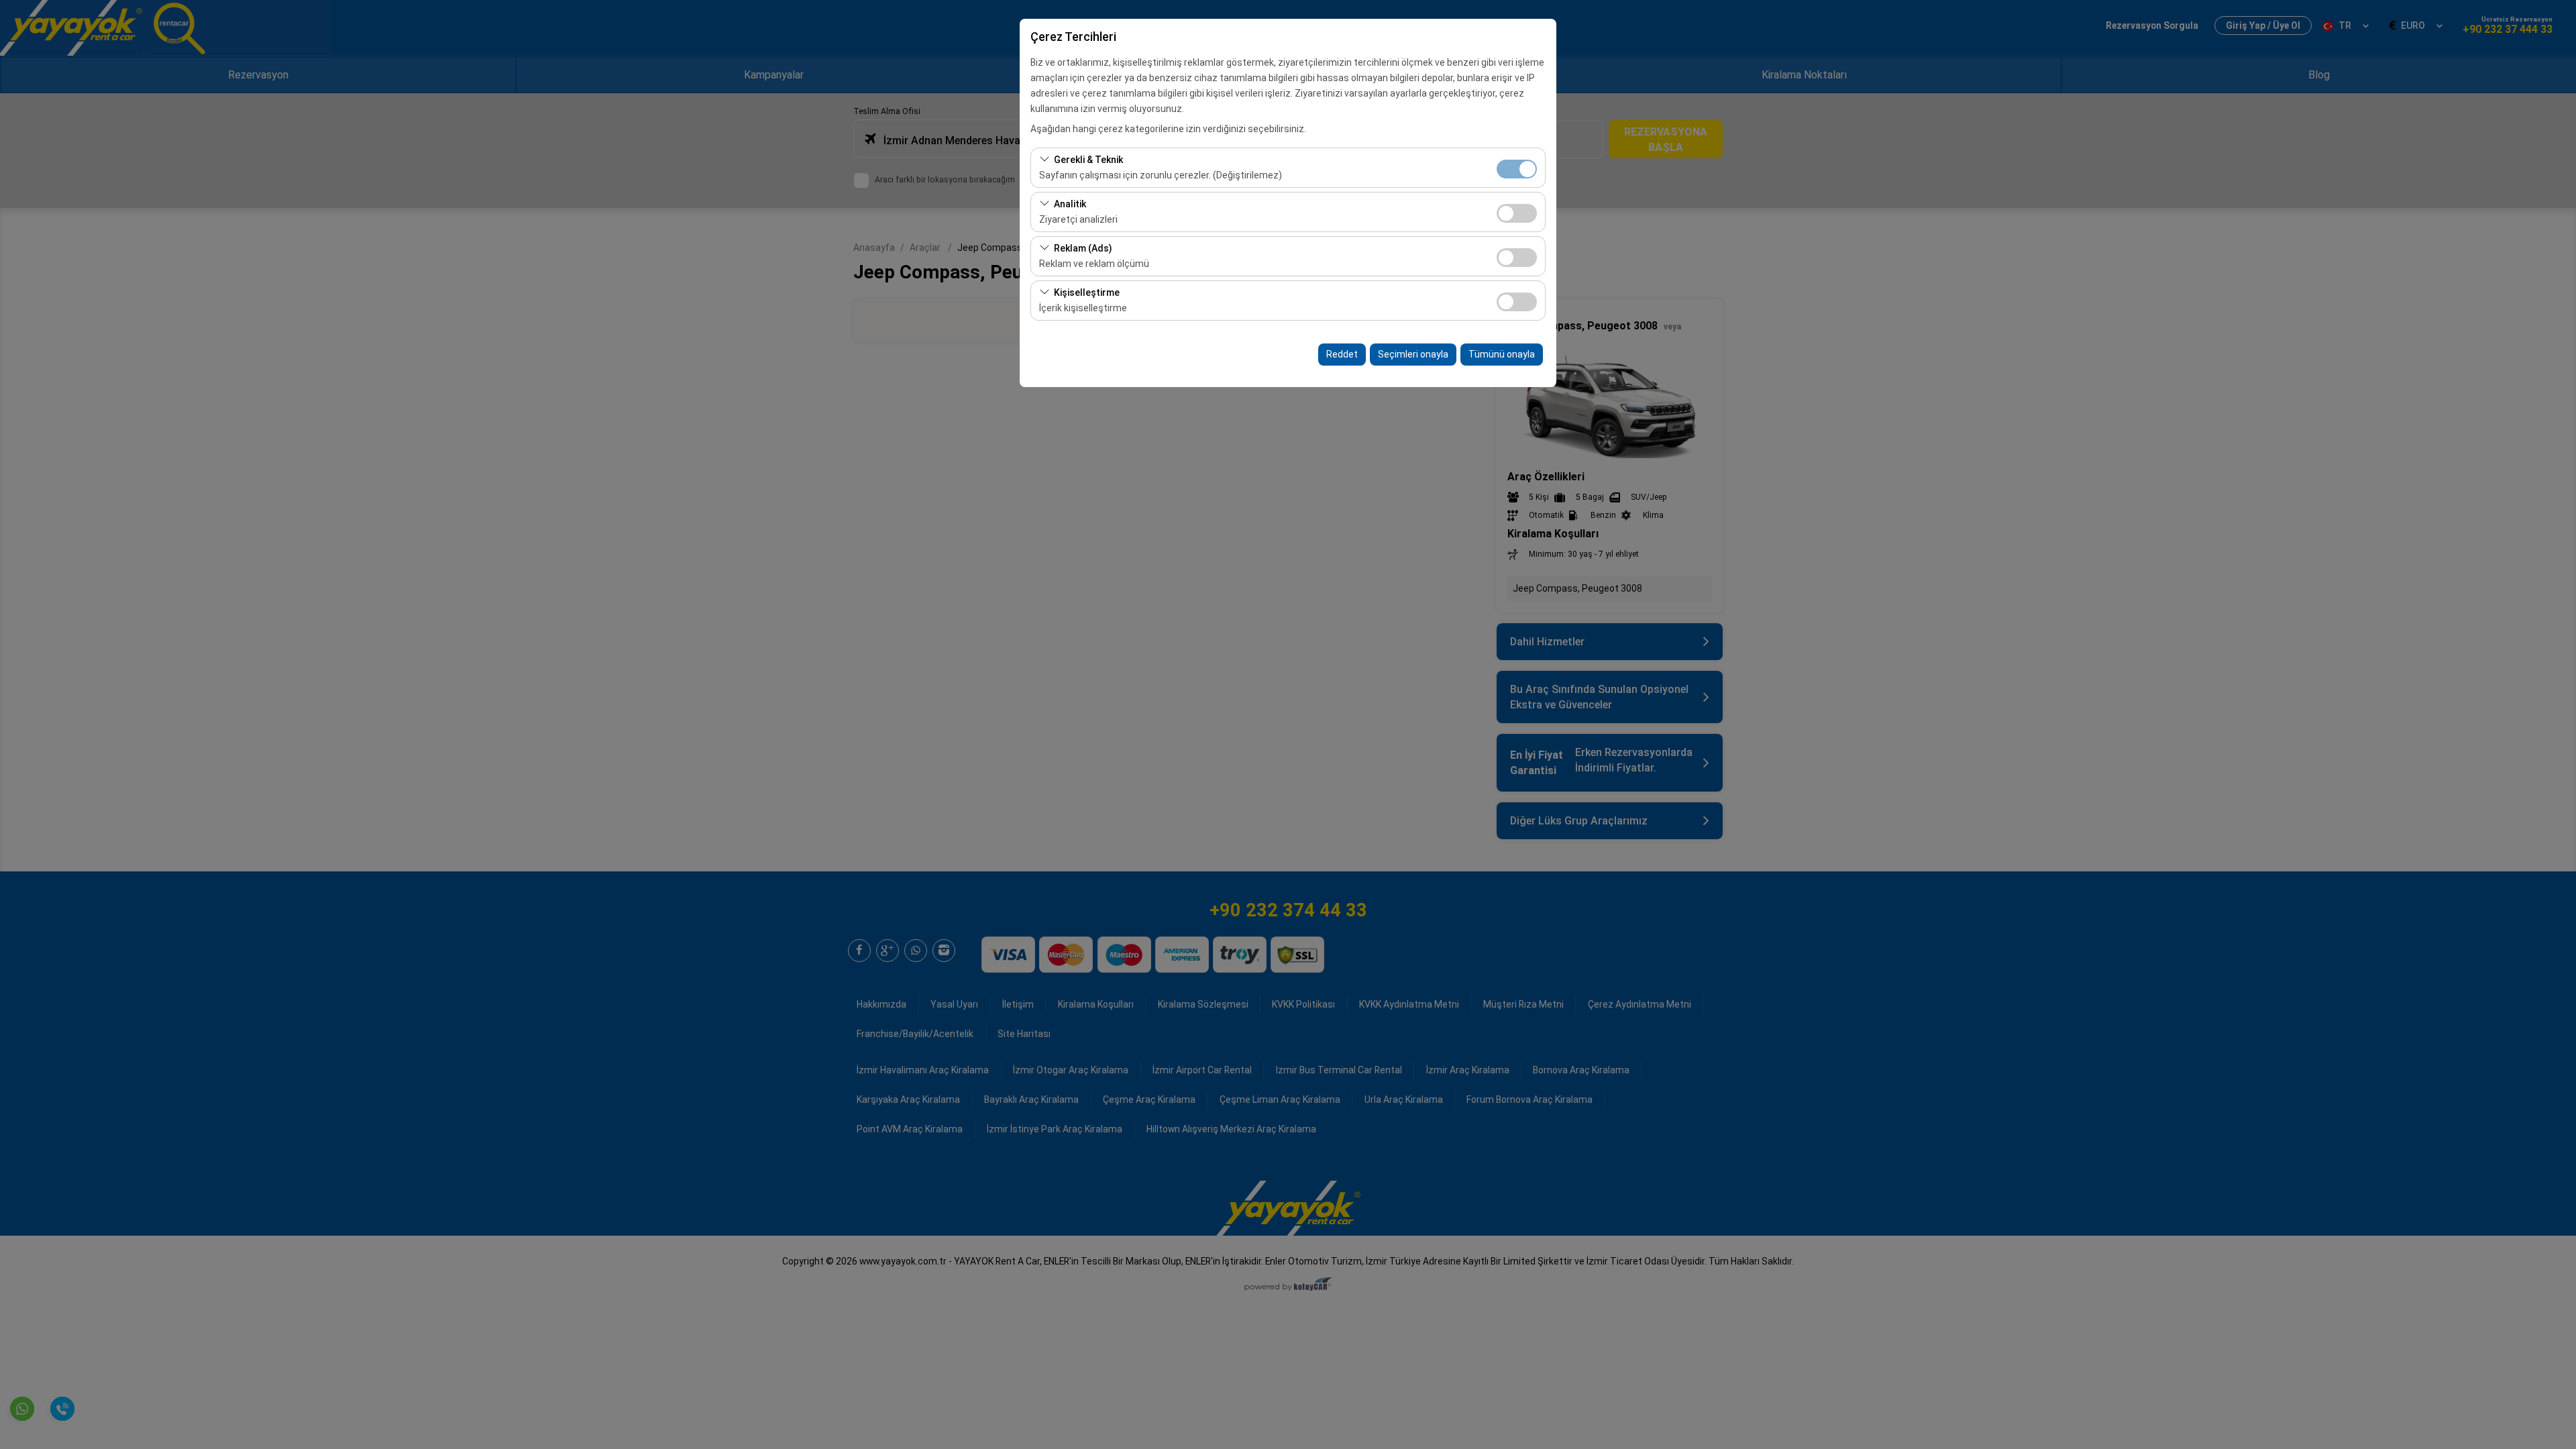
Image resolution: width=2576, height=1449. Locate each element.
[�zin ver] (1517, 212)
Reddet (1342, 354)
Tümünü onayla (1502, 354)
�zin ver (1517, 213)
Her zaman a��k (1517, 169)
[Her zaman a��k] (1517, 167)
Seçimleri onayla (1413, 354)
